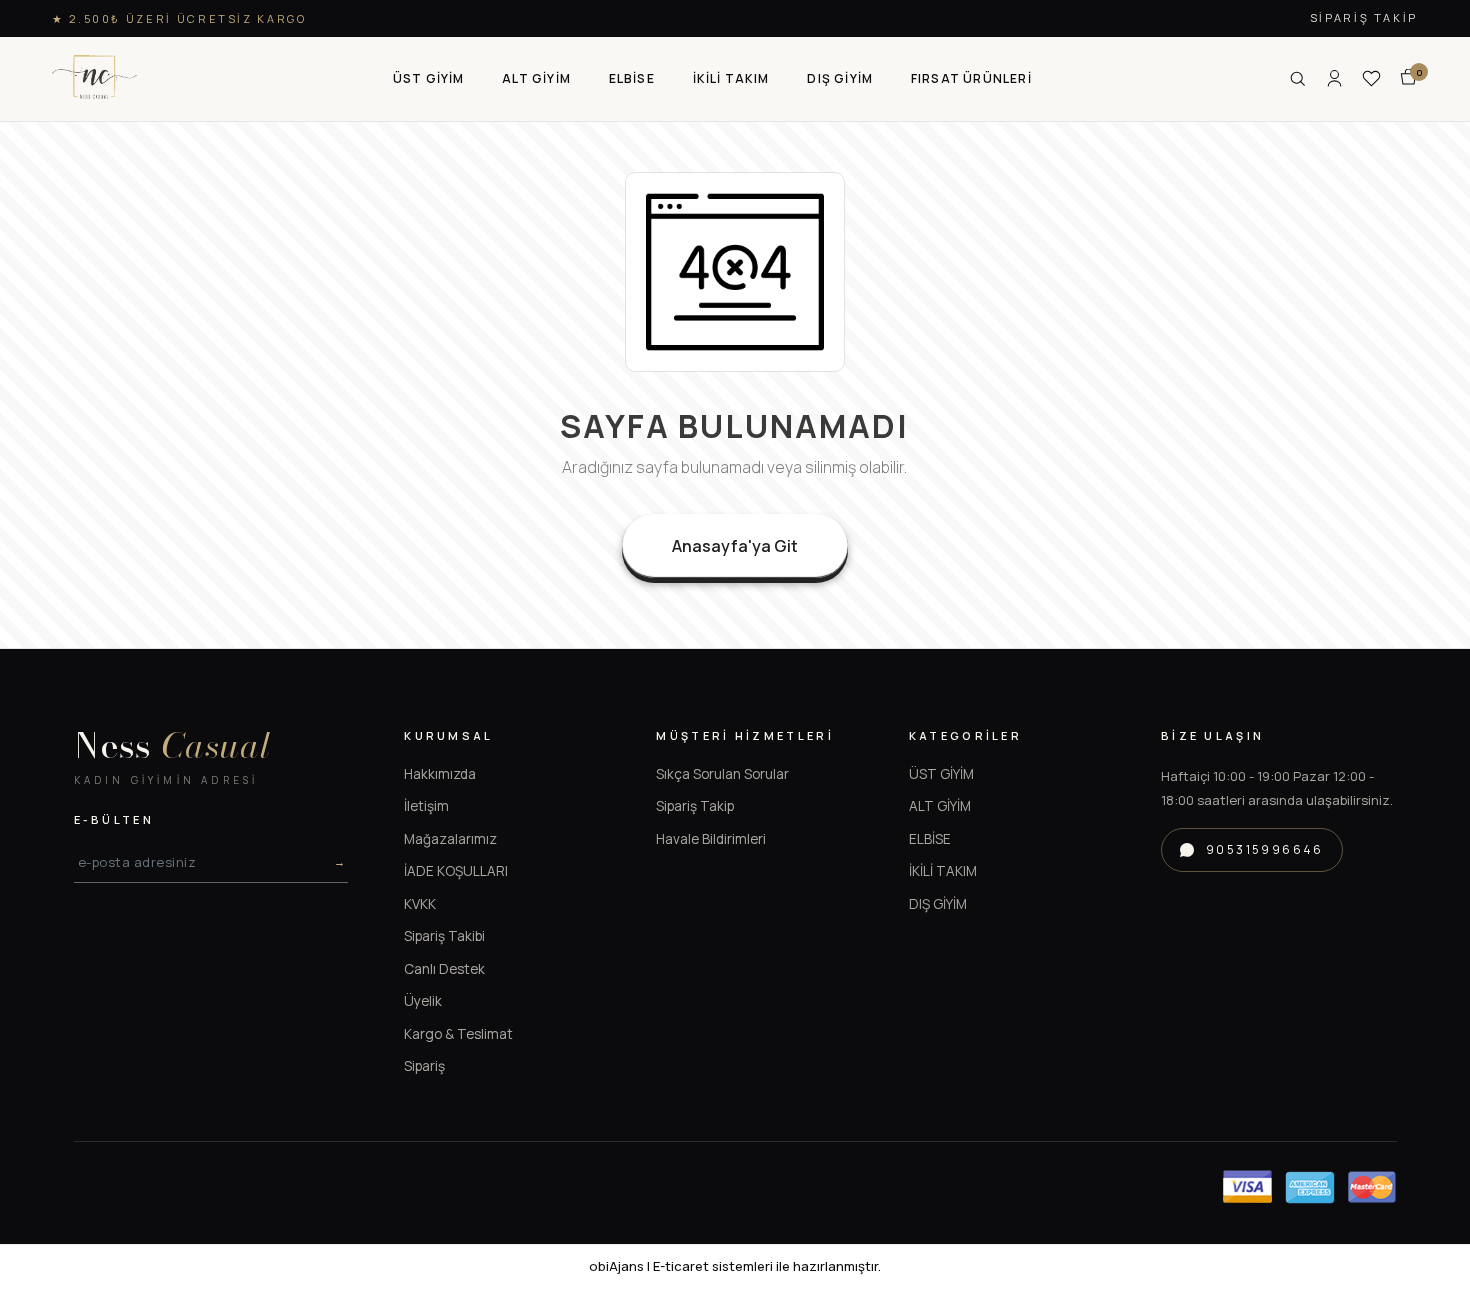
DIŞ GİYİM (938, 904)
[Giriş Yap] (1334, 78)
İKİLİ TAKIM (943, 871)
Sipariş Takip (1364, 17)
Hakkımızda (440, 774)
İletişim (426, 806)
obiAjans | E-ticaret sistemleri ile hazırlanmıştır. (735, 1266)
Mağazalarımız (450, 839)
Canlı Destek (444, 969)
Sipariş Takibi (444, 936)
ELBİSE (930, 839)
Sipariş (424, 1066)
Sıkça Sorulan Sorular (722, 774)
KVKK (420, 904)
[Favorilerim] (1371, 78)
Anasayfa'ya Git (735, 546)
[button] (429, 79)
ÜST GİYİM (941, 774)
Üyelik (423, 1001)
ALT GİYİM (940, 806)
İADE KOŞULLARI (456, 871)
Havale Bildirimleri (711, 839)
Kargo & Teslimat (458, 1034)
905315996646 (1265, 849)
